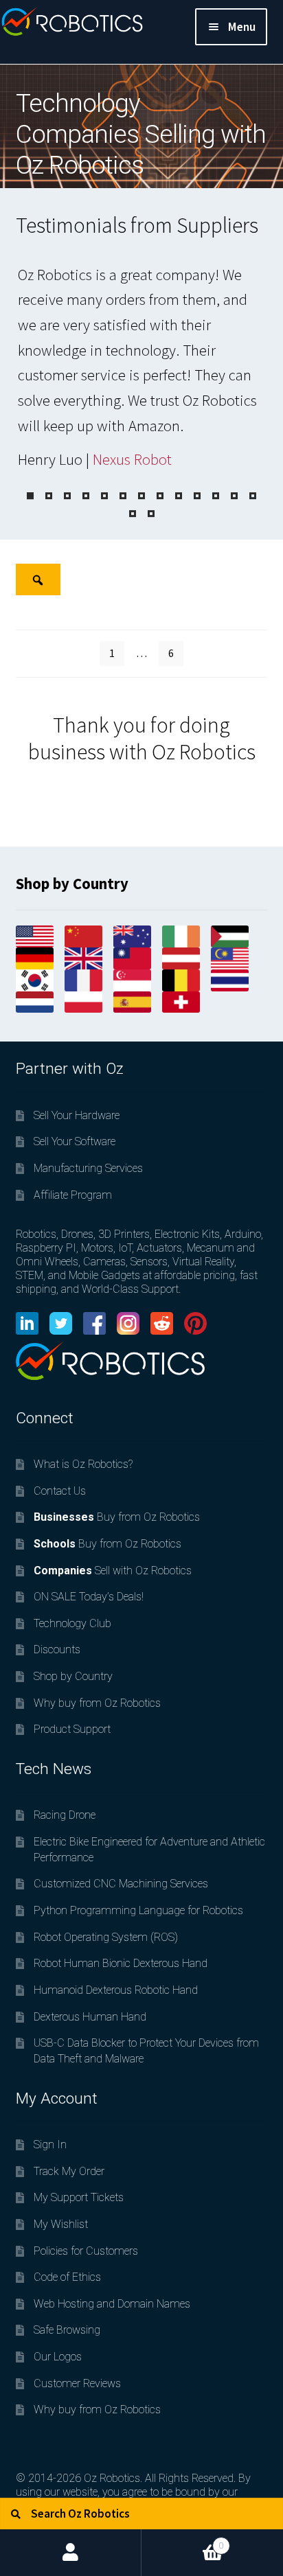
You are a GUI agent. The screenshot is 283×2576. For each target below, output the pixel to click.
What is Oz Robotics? (83, 1464)
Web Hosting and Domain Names (112, 2304)
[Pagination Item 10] (197, 496)
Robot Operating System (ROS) (106, 1937)
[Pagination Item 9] (179, 496)
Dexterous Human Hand (90, 2017)
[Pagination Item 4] (86, 496)
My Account (71, 2553)
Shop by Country (73, 1676)
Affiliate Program (73, 1195)
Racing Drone (65, 1815)
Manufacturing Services (88, 1168)
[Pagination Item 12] (234, 496)
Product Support (72, 1729)
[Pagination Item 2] (49, 496)
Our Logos (58, 2357)
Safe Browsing (67, 2330)
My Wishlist (61, 2224)
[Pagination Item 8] (160, 496)
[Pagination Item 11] (216, 496)
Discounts (57, 1649)
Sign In (50, 2144)
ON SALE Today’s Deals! (89, 1597)
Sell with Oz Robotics (113, 1571)
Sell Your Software (75, 1141)
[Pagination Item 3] (67, 496)
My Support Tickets (79, 2197)
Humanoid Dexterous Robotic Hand (116, 1990)
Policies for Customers (86, 2251)
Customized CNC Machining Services (121, 1884)
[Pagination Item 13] (253, 496)
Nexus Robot (132, 459)
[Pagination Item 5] (104, 496)
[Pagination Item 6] (123, 496)
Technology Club (72, 1623)
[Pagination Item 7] (141, 496)
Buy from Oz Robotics (117, 1517)
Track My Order (69, 2171)
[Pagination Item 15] (151, 514)
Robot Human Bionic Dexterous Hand (121, 1963)
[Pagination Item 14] (133, 514)
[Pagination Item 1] (30, 496)
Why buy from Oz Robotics (97, 1703)
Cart (183, 2540)
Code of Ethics (67, 2277)
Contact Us (60, 1491)
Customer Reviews (77, 2383)
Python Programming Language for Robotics (138, 1910)
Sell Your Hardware (77, 1115)
